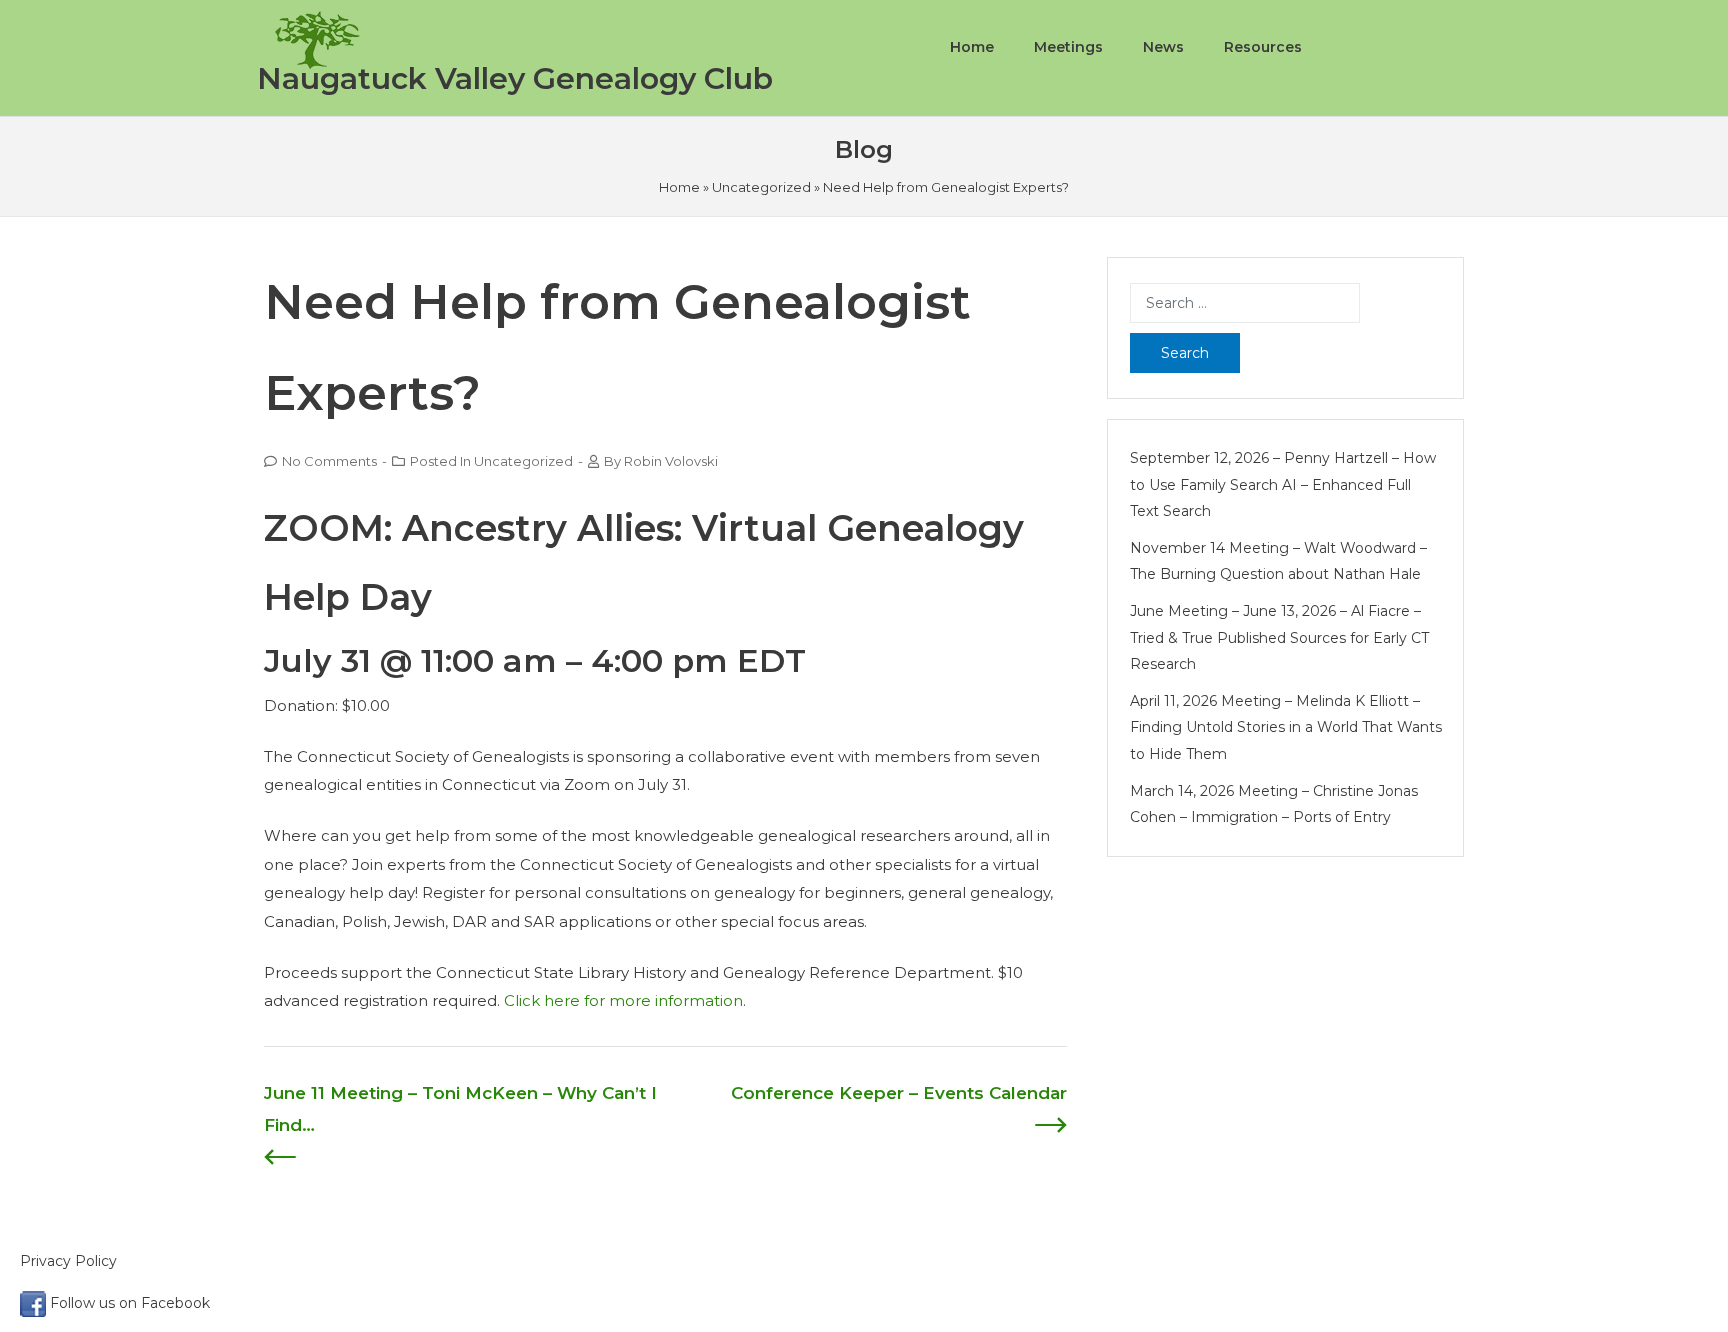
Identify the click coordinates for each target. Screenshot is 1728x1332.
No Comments (329, 461)
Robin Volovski (671, 461)
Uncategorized (761, 187)
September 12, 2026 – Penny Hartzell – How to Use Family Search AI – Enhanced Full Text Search (1283, 484)
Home (972, 47)
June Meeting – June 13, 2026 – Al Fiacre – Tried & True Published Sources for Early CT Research (1279, 637)
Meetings (1068, 47)
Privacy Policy (70, 1261)
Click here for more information (623, 1000)
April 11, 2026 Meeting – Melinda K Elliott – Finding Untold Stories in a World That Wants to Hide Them (1286, 727)
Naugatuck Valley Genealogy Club (515, 78)
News (1163, 47)
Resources (1263, 47)
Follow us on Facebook (128, 1303)
